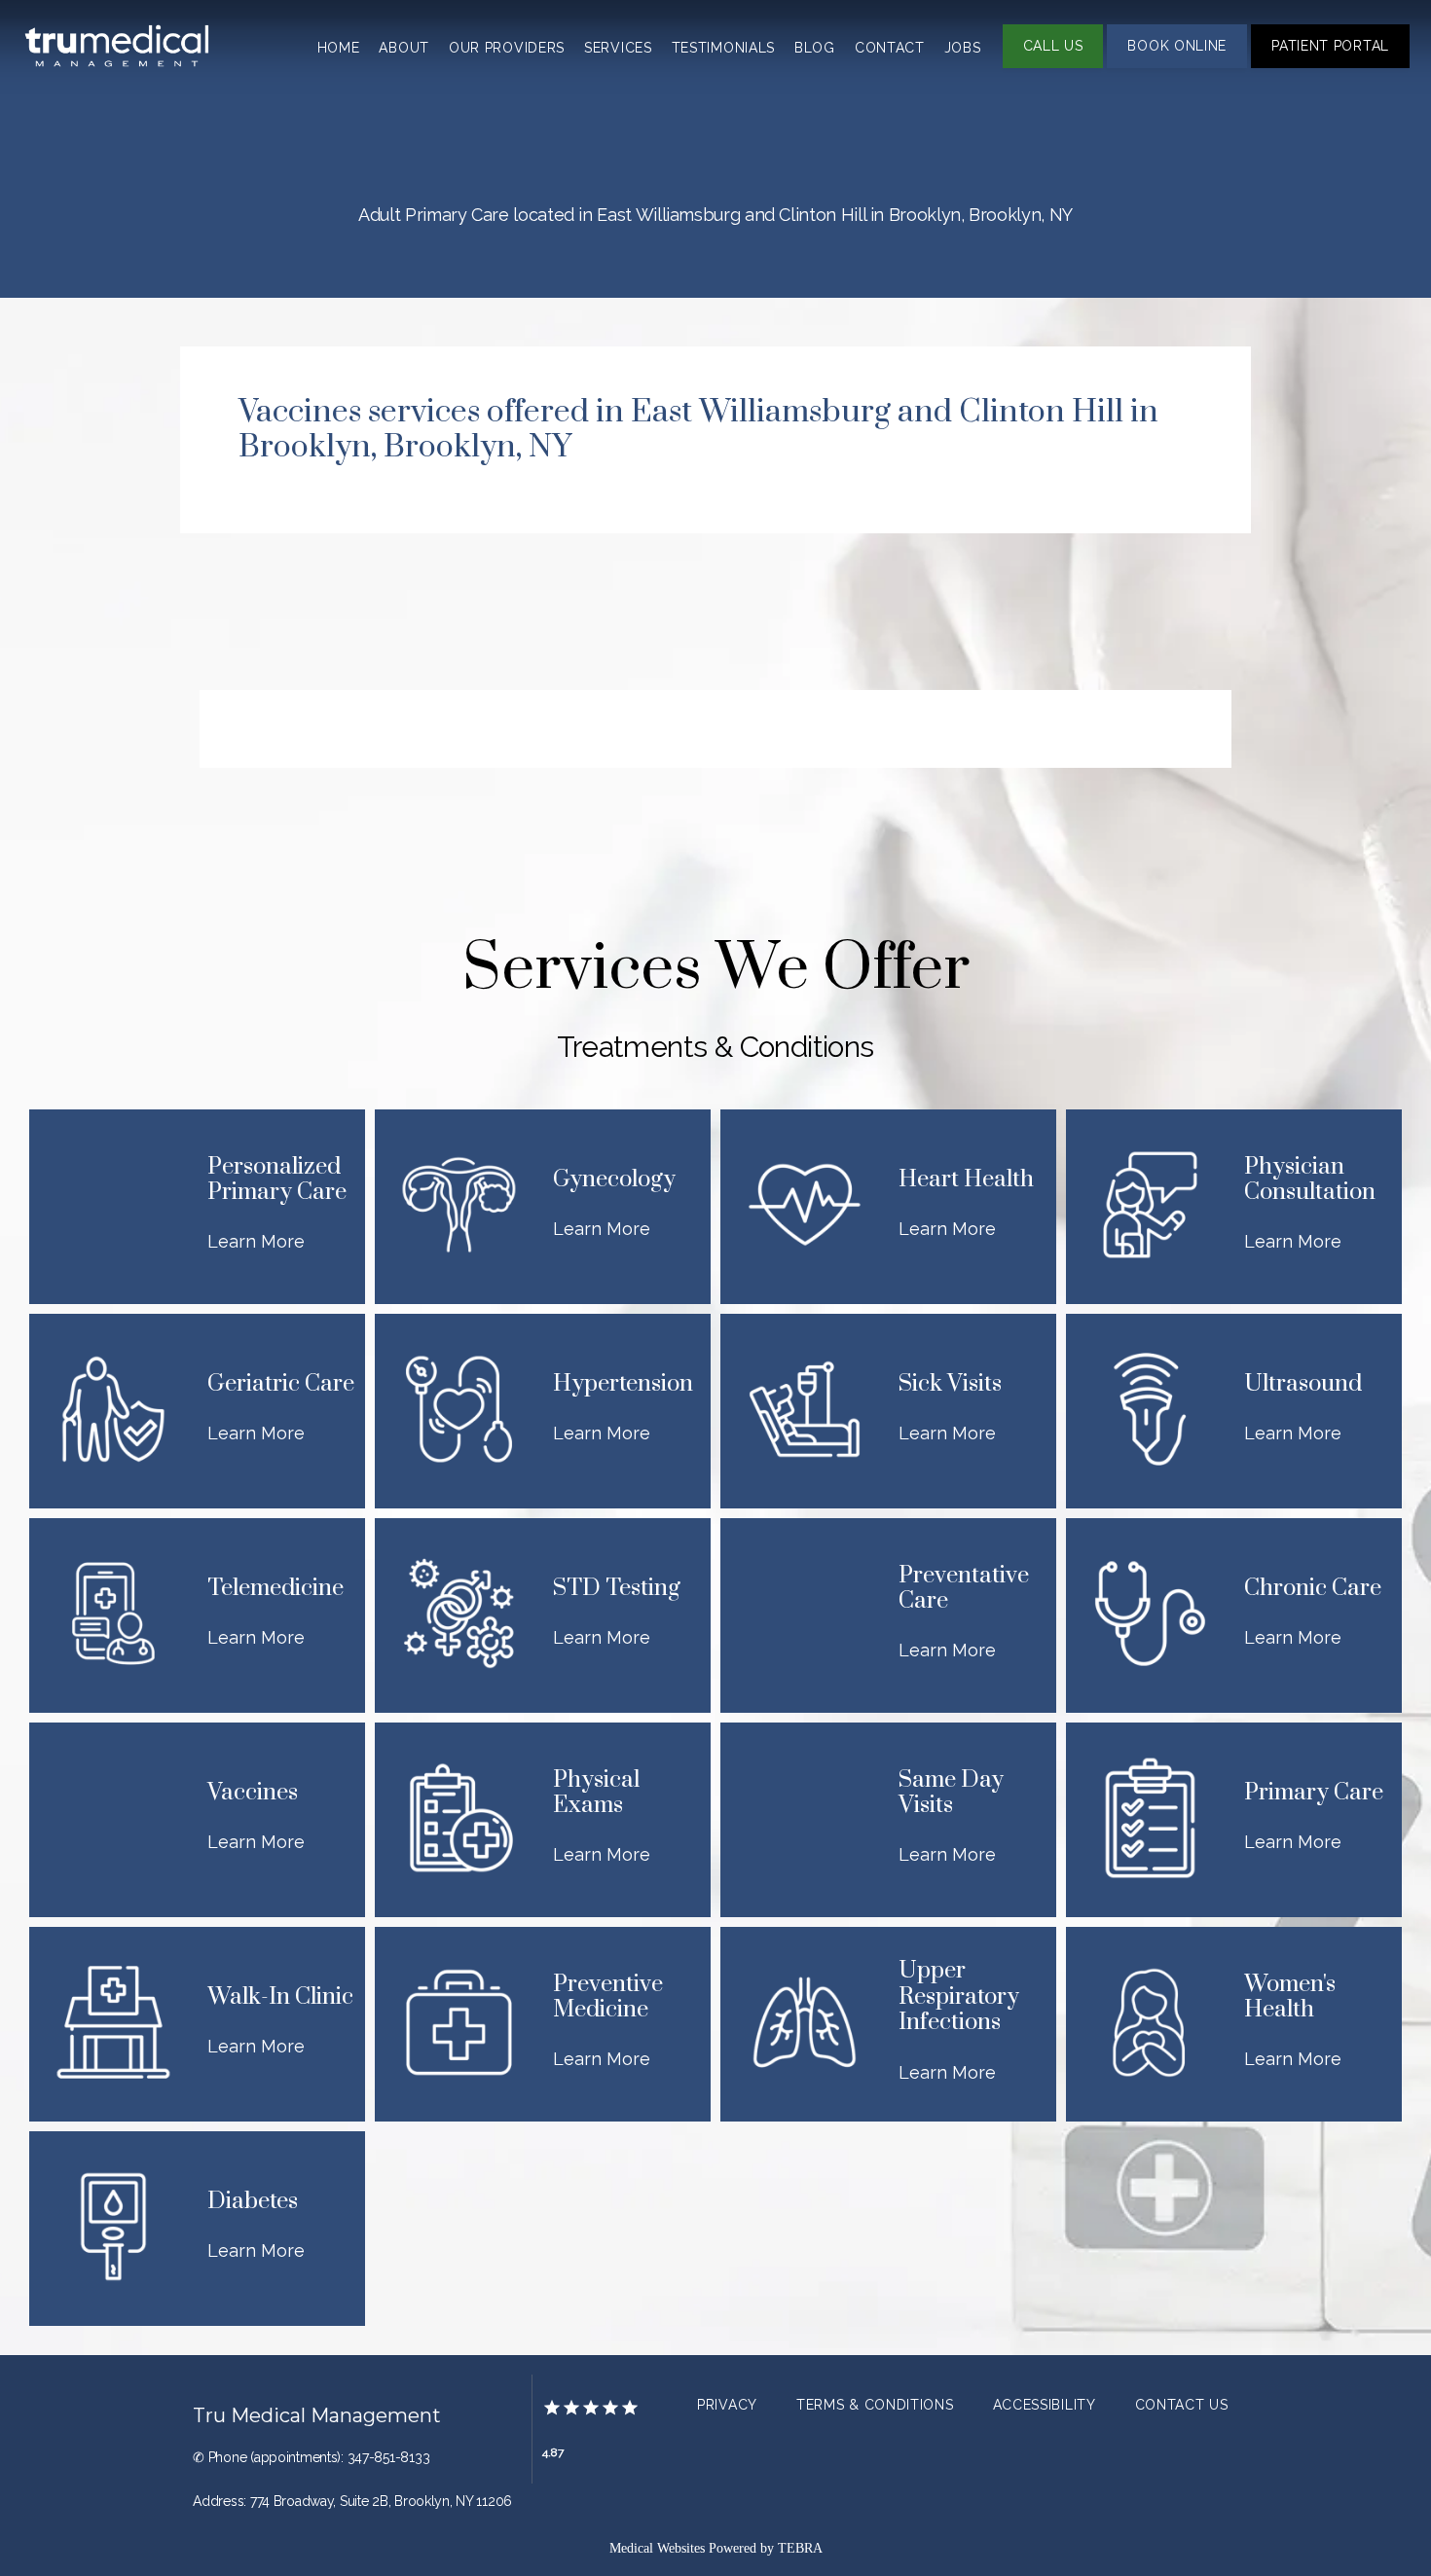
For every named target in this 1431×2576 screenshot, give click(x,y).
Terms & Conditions (875, 2405)
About (404, 48)
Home (339, 48)
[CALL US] (1053, 66)
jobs (963, 48)
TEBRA (800, 2548)
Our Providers (507, 48)
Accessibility (1045, 2405)
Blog (815, 48)
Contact (890, 48)
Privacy (727, 2405)
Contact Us (1182, 2405)
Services (618, 48)
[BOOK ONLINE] (1177, 66)
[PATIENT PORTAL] (1330, 66)
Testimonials (723, 48)
